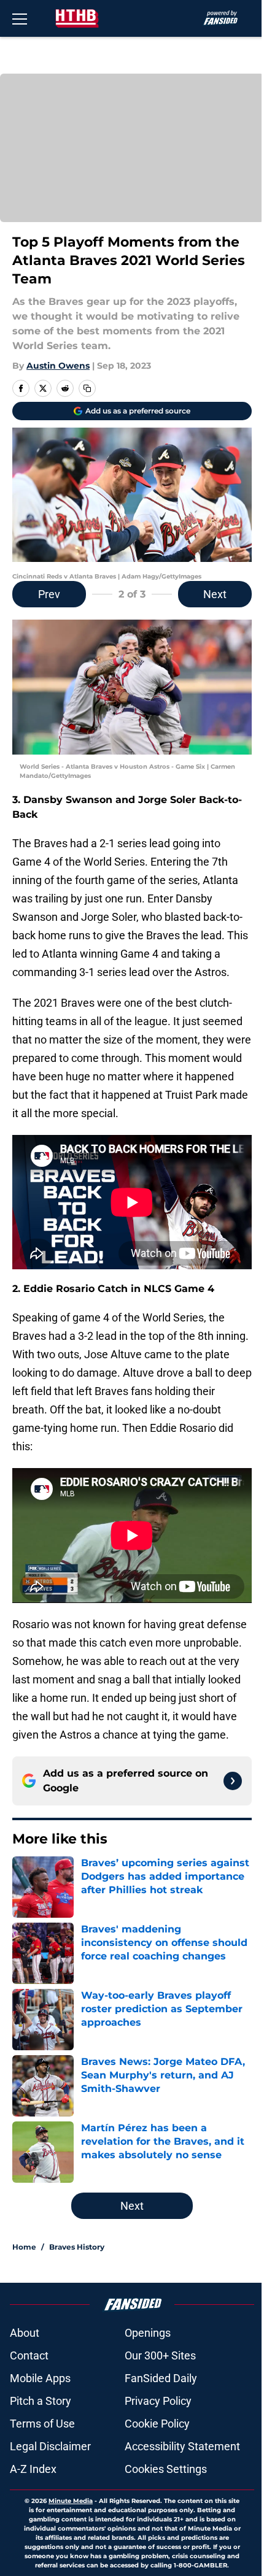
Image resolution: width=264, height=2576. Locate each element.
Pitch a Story (41, 2401)
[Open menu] (20, 18)
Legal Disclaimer (50, 2446)
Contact (29, 2355)
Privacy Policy (158, 2401)
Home (24, 2247)
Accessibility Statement (182, 2446)
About (25, 2333)
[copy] (87, 388)
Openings (148, 2333)
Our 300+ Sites (160, 2355)
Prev (49, 594)
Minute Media (71, 2501)
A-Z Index (33, 2469)
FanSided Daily (161, 2378)
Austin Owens (58, 366)
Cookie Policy (157, 2424)
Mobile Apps (40, 2378)
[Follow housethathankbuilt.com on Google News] (233, 1781)
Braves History (77, 2247)
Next (215, 594)
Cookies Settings (166, 2469)
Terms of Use (42, 2424)
